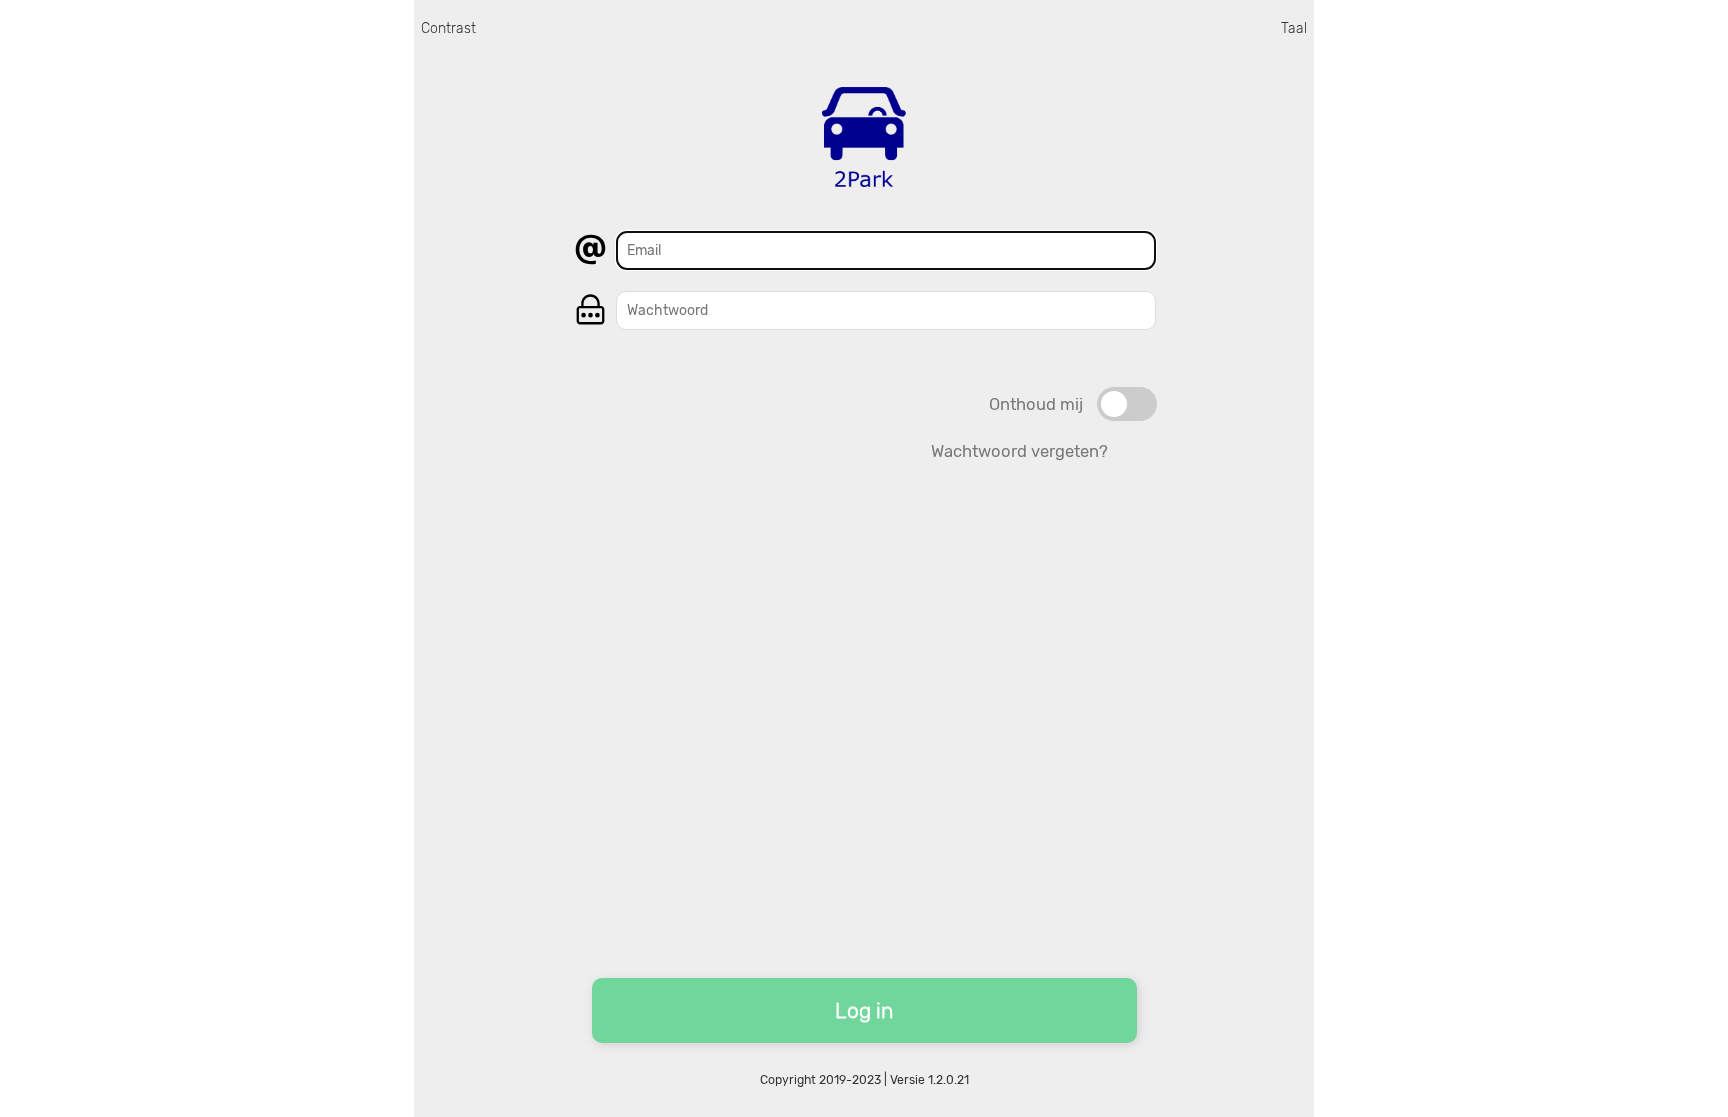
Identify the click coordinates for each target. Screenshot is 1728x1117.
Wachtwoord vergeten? (1019, 451)
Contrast (448, 28)
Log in (864, 1010)
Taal (1294, 28)
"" (1127, 395)
